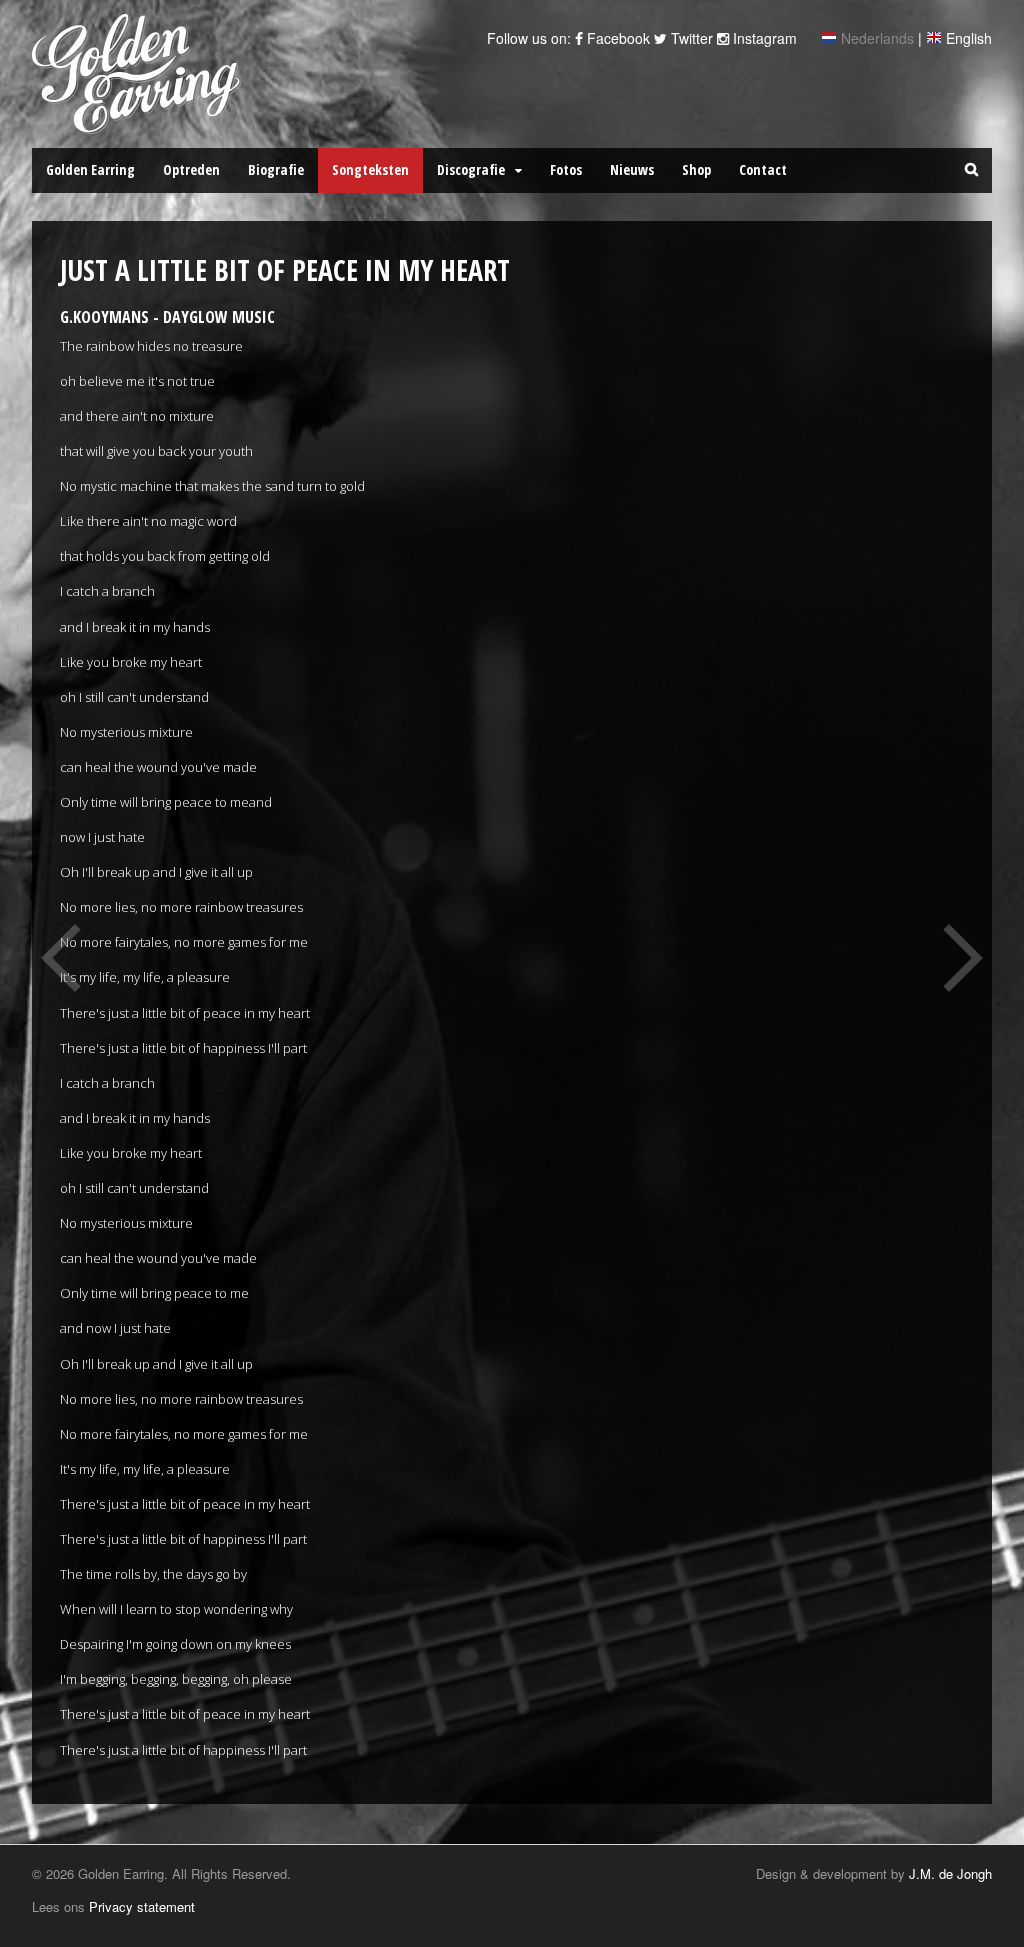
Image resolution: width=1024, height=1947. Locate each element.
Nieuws (632, 169)
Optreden (191, 169)
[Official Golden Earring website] (139, 123)
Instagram (763, 38)
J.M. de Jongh (950, 1873)
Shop (696, 169)
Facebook (616, 38)
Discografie (471, 169)
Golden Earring (90, 169)
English (969, 38)
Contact (763, 169)
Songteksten (370, 169)
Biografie (276, 169)
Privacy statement (142, 1906)
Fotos (566, 169)
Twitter (690, 38)
